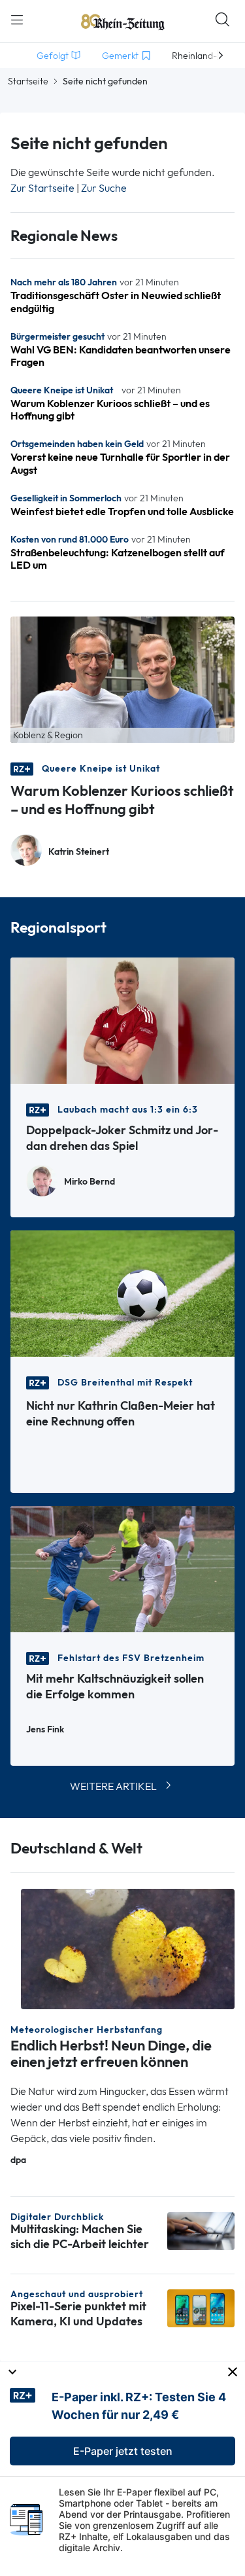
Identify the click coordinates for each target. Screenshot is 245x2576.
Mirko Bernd (90, 1182)
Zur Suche (104, 188)
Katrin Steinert (79, 852)
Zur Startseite (42, 188)
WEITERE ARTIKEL (113, 1786)
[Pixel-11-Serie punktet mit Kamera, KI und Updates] (201, 2307)
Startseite (28, 81)
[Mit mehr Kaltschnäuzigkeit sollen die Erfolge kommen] (122, 1568)
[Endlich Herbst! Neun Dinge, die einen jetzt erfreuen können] (128, 1948)
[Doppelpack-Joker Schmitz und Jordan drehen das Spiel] (122, 1019)
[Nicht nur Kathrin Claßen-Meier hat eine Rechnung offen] (122, 1292)
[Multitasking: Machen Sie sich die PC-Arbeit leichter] (201, 2230)
